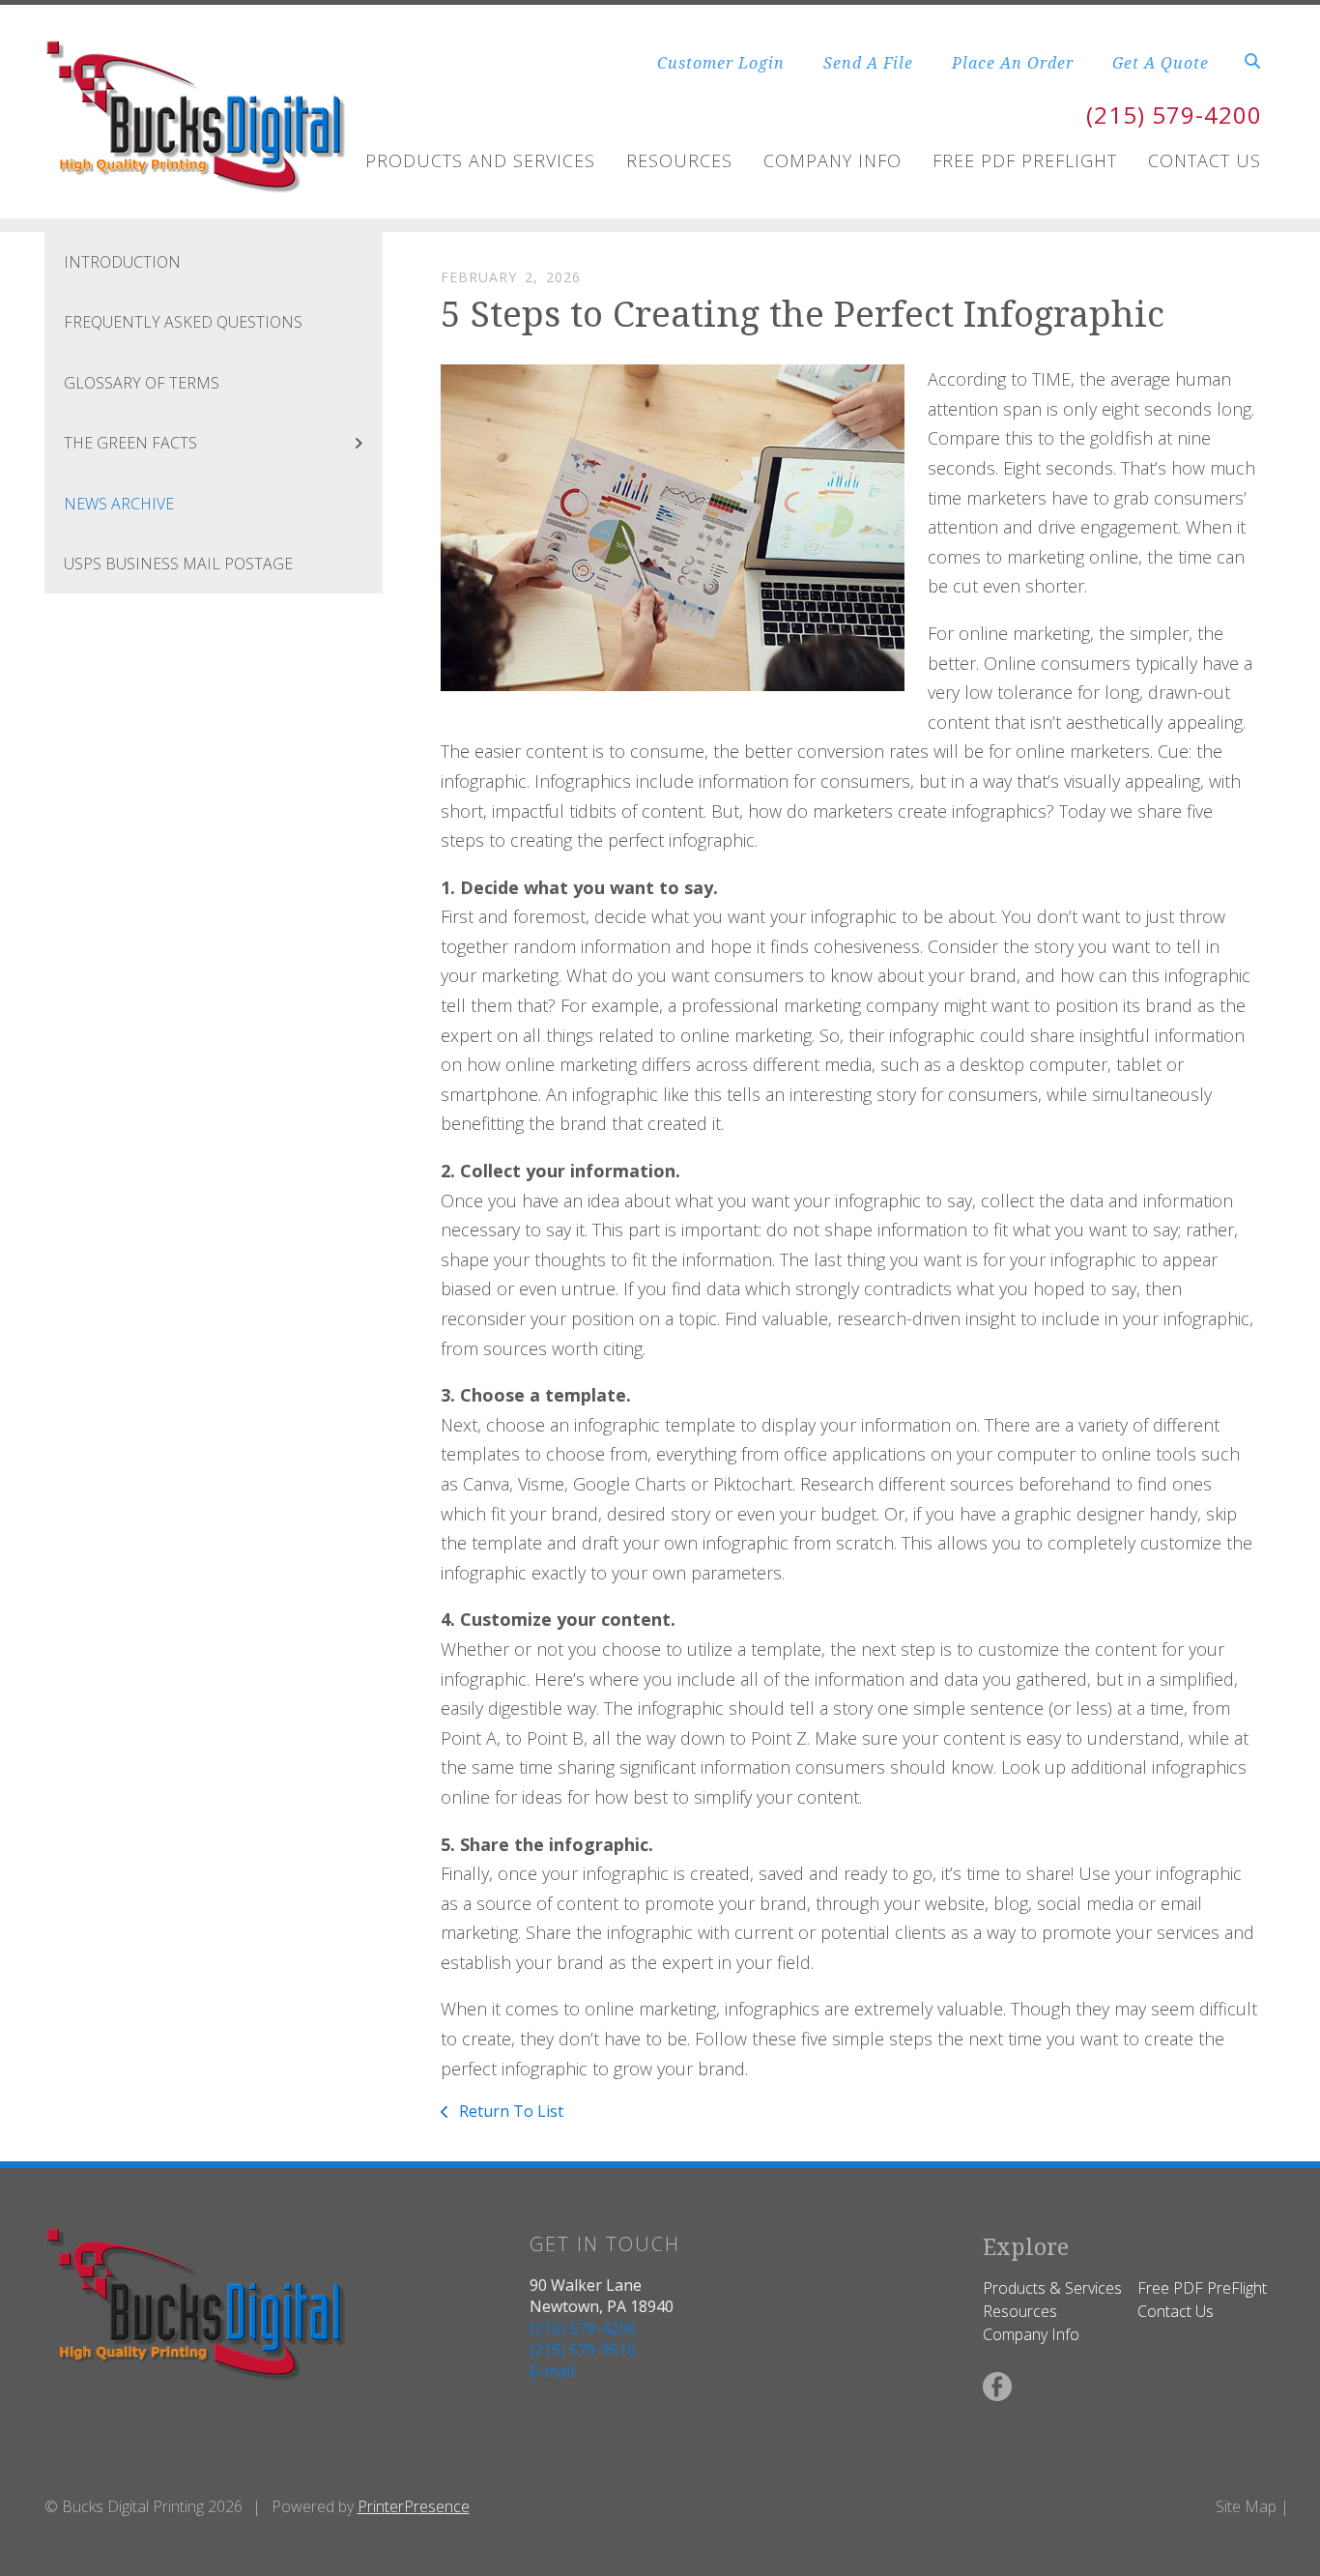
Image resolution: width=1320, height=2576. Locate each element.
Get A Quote (1161, 63)
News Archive (119, 504)
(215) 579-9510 (583, 2350)
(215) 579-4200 (1174, 115)
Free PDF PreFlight (1202, 2288)
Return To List (509, 2111)
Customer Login (721, 63)
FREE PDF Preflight (1025, 160)
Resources (679, 160)
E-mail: (553, 2371)
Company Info (832, 160)
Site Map (1246, 2506)
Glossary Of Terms (142, 383)
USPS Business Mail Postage (178, 564)
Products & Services (1052, 2288)
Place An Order (1013, 63)
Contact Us (1205, 160)
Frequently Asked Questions (183, 322)
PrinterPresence (414, 2506)
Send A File (868, 63)
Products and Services (480, 160)
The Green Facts (130, 443)
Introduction (122, 262)
